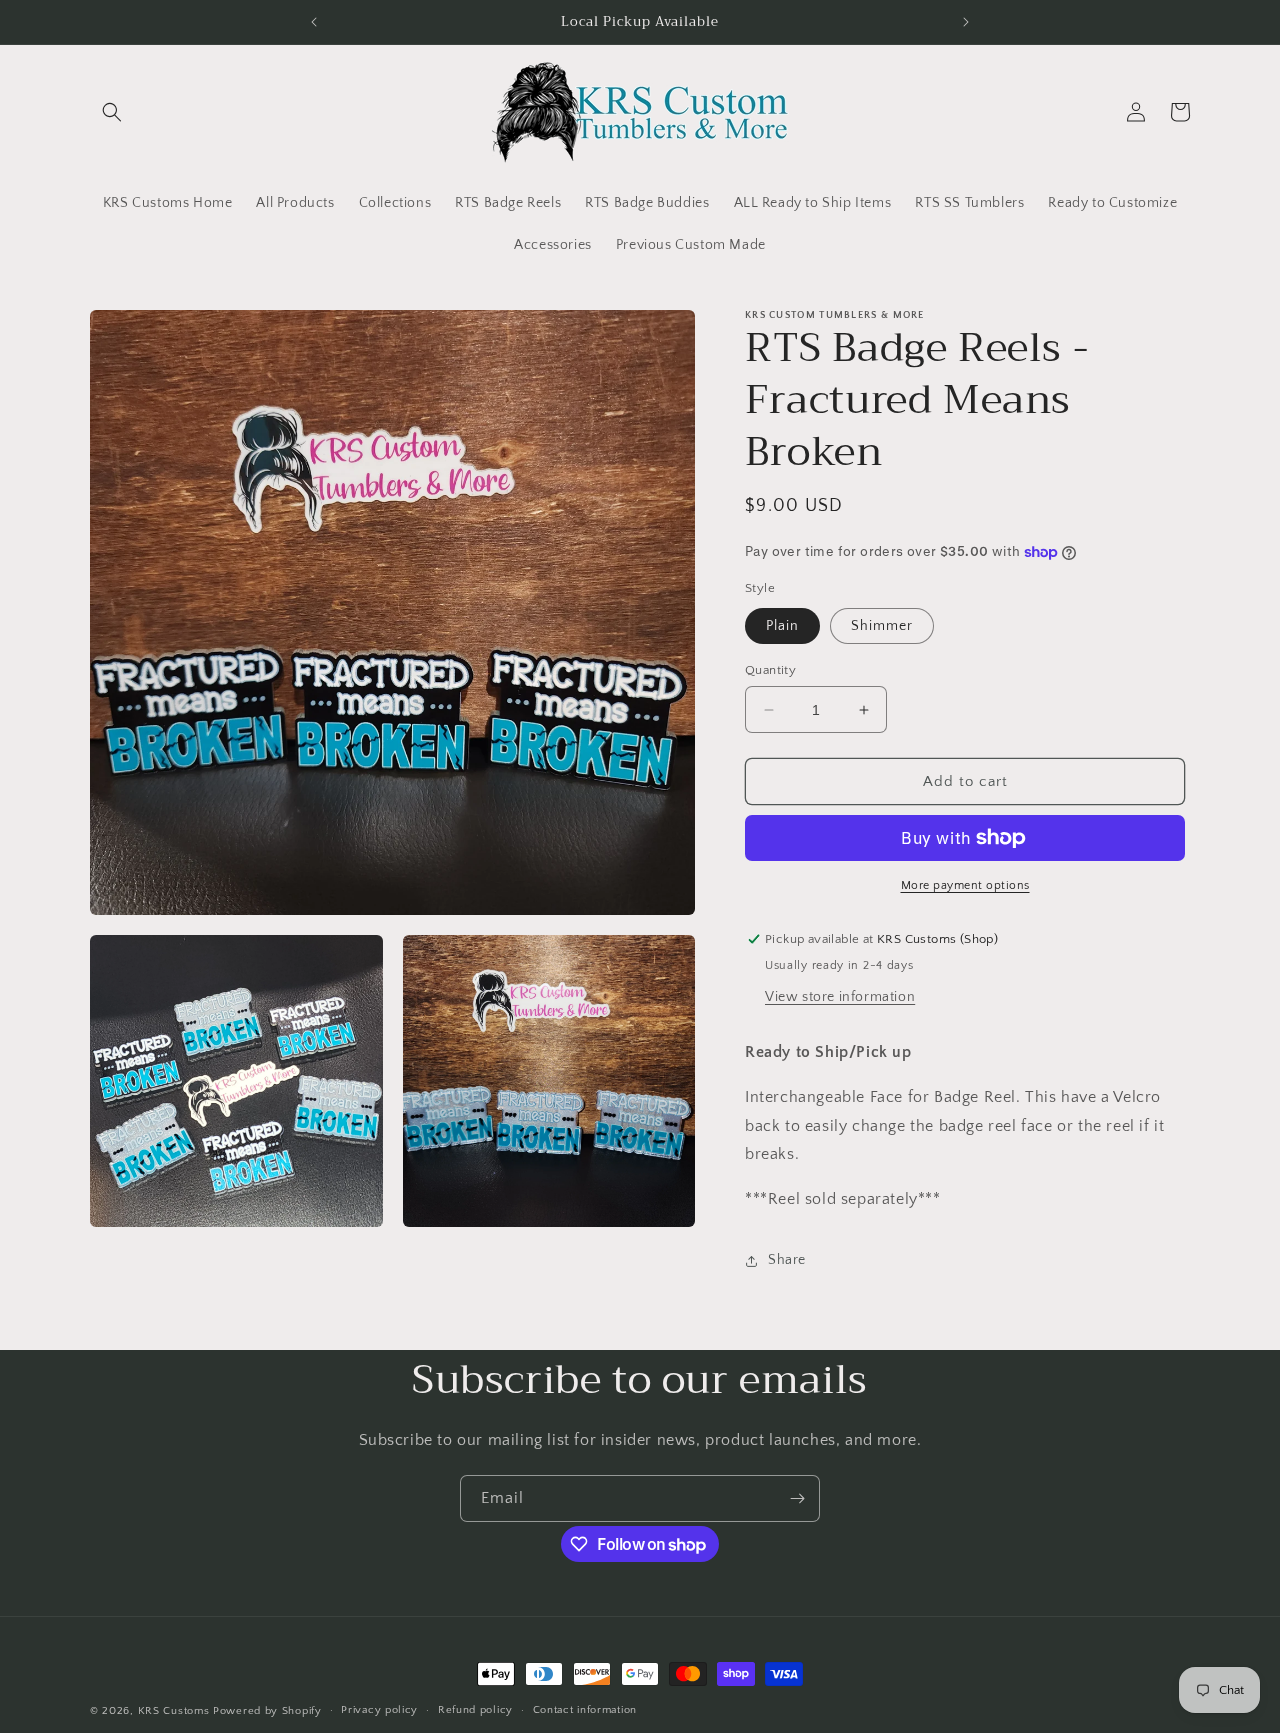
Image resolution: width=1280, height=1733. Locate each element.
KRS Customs (174, 1711)
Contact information (585, 1711)
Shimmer (882, 626)
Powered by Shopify (267, 1711)
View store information (840, 997)
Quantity (770, 670)
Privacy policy (379, 1711)
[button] (112, 112)
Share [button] (787, 1260)
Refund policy (475, 1711)
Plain (782, 626)
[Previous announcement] (314, 22)
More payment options (965, 885)
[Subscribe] (797, 1498)
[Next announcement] (966, 22)
